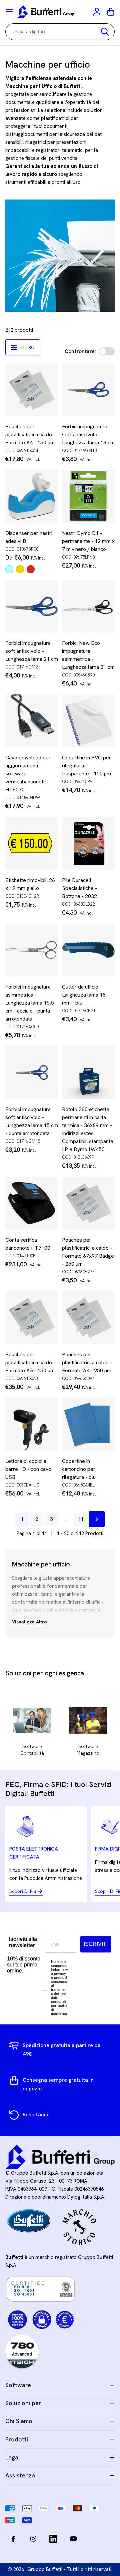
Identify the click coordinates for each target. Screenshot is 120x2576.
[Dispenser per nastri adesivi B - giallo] (20, 569)
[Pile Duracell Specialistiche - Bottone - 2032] (88, 843)
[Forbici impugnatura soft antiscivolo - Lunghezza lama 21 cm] (32, 606)
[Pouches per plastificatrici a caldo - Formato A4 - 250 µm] (88, 1318)
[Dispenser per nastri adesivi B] (32, 496)
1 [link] (22, 1519)
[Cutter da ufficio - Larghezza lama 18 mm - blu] (88, 950)
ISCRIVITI (96, 1944)
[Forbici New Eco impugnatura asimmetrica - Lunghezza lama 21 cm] (88, 606)
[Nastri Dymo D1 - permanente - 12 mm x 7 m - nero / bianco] (88, 496)
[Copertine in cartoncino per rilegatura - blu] (88, 1424)
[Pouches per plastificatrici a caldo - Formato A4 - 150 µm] (32, 390)
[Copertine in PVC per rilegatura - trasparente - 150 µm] (88, 721)
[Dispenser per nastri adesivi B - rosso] (31, 569)
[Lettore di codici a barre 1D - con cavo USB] (32, 1424)
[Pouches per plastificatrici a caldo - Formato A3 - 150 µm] (32, 1318)
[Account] (97, 12)
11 (81, 1519)
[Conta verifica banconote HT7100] (32, 1203)
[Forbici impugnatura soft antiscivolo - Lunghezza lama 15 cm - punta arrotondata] (32, 1073)
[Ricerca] (105, 32)
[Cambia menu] (9, 12)
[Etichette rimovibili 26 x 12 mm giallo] (32, 843)
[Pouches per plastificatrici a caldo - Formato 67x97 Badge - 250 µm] (88, 1203)
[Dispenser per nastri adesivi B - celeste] (9, 569)
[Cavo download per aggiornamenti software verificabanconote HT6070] (32, 721)
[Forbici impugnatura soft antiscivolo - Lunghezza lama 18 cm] (88, 390)
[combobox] (60, 32)
